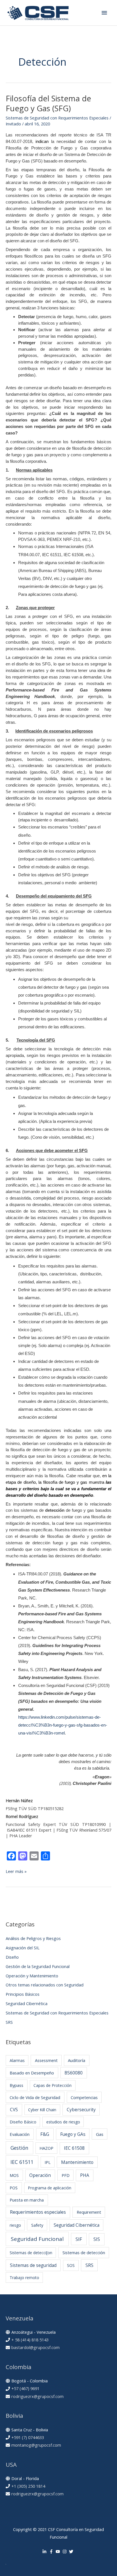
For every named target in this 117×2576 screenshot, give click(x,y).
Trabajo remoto (24, 2278)
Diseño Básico (23, 2122)
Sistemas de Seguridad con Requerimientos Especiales (57, 118)
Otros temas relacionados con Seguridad (45, 1985)
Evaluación (20, 2134)
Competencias (84, 2097)
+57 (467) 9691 (25, 2388)
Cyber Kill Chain (42, 2110)
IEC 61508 (74, 2148)
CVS (14, 2110)
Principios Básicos (23, 1994)
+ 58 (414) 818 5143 (30, 2340)
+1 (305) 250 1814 (28, 2486)
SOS (71, 2265)
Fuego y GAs (73, 2134)
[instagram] (65, 2552)
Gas (100, 2134)
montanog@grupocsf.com (36, 2445)
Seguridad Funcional (37, 2239)
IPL (48, 2162)
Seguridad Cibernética (27, 2003)
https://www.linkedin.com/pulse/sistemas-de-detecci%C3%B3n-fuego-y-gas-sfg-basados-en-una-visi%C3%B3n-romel (63, 1725)
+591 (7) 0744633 (28, 2437)
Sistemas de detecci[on (31, 2253)
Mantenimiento (77, 2162)
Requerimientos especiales (38, 2212)
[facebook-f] (52, 2552)
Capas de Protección (53, 2085)
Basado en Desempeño (32, 2073)
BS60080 (74, 2073)
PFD (66, 2175)
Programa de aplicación (50, 2188)
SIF (79, 2239)
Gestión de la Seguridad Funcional (38, 1966)
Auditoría (77, 2060)
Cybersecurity (81, 2110)
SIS (97, 2239)
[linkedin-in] (45, 2552)
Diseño (12, 1957)
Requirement (89, 2212)
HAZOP (46, 2148)
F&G (45, 2134)
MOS (14, 2175)
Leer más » (16, 1871)
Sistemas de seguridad (33, 2265)
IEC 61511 (22, 2162)
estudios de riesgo (63, 2122)
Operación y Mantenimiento (32, 1976)
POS (14, 2188)
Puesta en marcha (27, 2200)
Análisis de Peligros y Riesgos (33, 1938)
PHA (85, 2175)
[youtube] (58, 2552)
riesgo (15, 2225)
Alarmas (17, 2060)
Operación (40, 2175)
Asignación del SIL (23, 1948)
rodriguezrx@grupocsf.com (37, 2396)
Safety (37, 2225)
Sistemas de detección (84, 2252)
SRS (9, 2022)
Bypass (16, 2085)
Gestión (19, 2148)
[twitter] (72, 2552)
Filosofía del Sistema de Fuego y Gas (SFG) (48, 103)
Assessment (46, 2060)
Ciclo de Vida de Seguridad (35, 2097)
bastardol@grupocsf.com (35, 2347)
